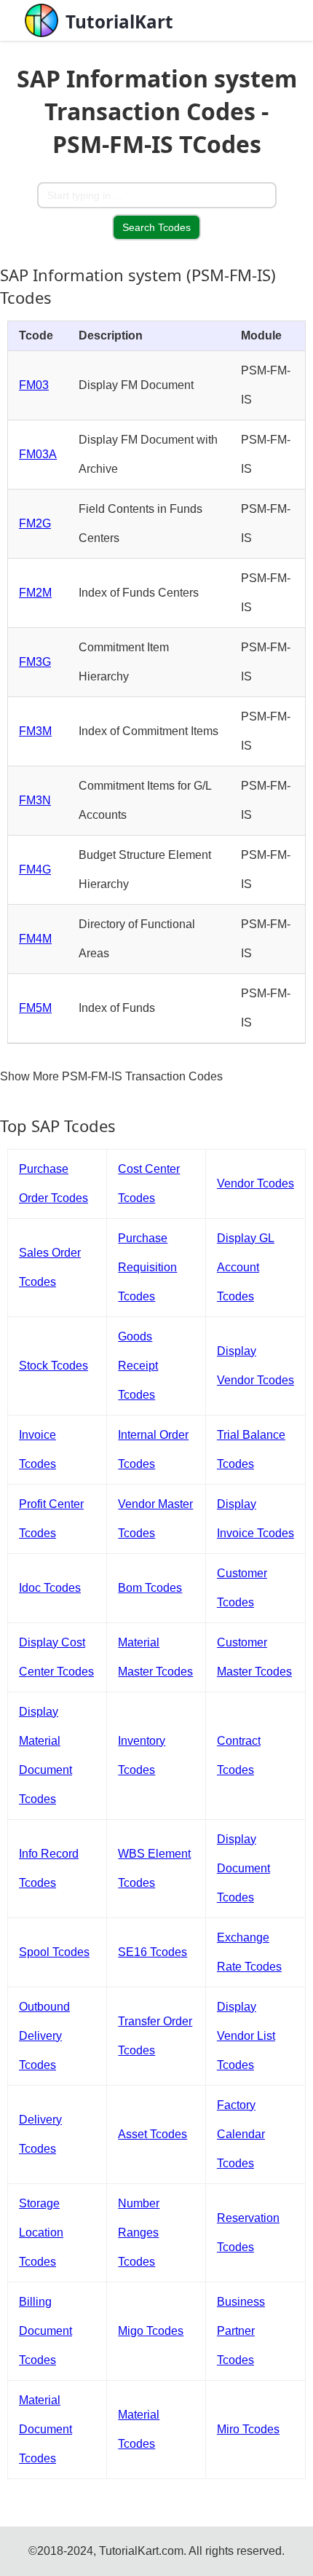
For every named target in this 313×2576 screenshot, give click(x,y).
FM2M (35, 593)
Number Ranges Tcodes (139, 2233)
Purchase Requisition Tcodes (147, 1267)
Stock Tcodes (54, 1366)
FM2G (35, 523)
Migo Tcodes (151, 2331)
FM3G (35, 662)
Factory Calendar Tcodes (241, 2134)
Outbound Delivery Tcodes (44, 2036)
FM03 (34, 385)
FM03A (38, 454)
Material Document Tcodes (45, 2429)
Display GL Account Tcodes (246, 1267)
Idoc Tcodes (50, 1588)
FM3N (35, 800)
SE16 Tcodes (152, 1952)
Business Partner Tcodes (241, 2331)
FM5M (35, 1008)
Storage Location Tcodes (41, 2233)
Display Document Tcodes (243, 1868)
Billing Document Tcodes (45, 2331)
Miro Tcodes (248, 2429)
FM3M (35, 731)
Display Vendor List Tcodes (246, 2036)
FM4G (35, 869)
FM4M (35, 939)
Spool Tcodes (54, 1952)
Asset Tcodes (152, 2134)
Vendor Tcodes (255, 1183)
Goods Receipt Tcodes (138, 1366)
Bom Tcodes (150, 1588)
